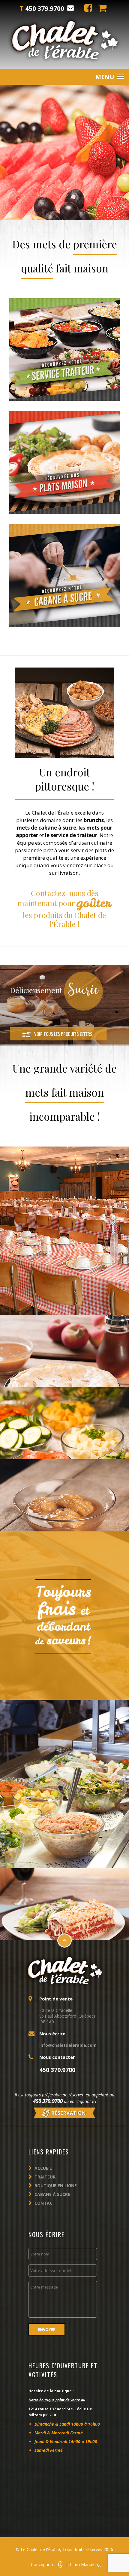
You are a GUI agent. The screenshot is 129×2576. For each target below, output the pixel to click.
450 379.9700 (48, 2101)
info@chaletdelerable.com (68, 2045)
